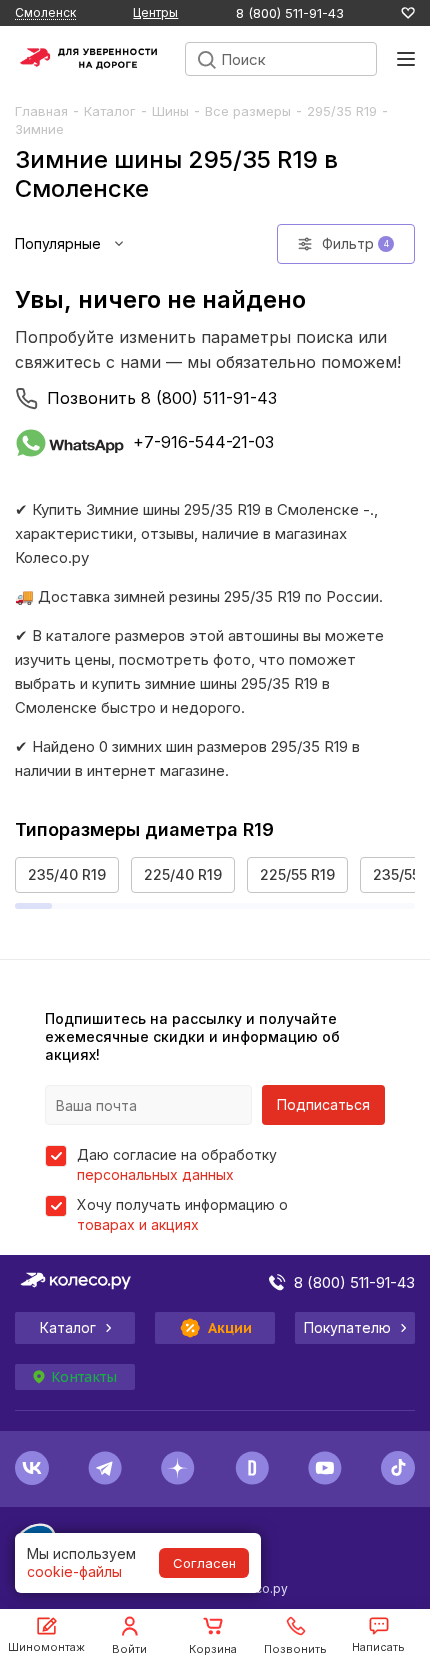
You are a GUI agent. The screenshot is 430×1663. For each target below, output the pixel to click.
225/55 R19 (297, 874)
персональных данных (155, 1174)
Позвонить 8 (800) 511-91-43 (162, 398)
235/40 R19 (67, 874)
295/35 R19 (342, 111)
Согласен (204, 1563)
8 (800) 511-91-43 (290, 13)
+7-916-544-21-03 (203, 442)
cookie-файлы (74, 1571)
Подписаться (323, 1104)
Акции (230, 1328)
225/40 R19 (183, 874)
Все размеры (248, 111)
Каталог (110, 111)
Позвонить (295, 1649)
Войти (129, 1649)
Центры (155, 12)
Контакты (84, 1377)
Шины (170, 111)
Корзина (213, 1649)
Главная (41, 111)
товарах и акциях (138, 1224)
